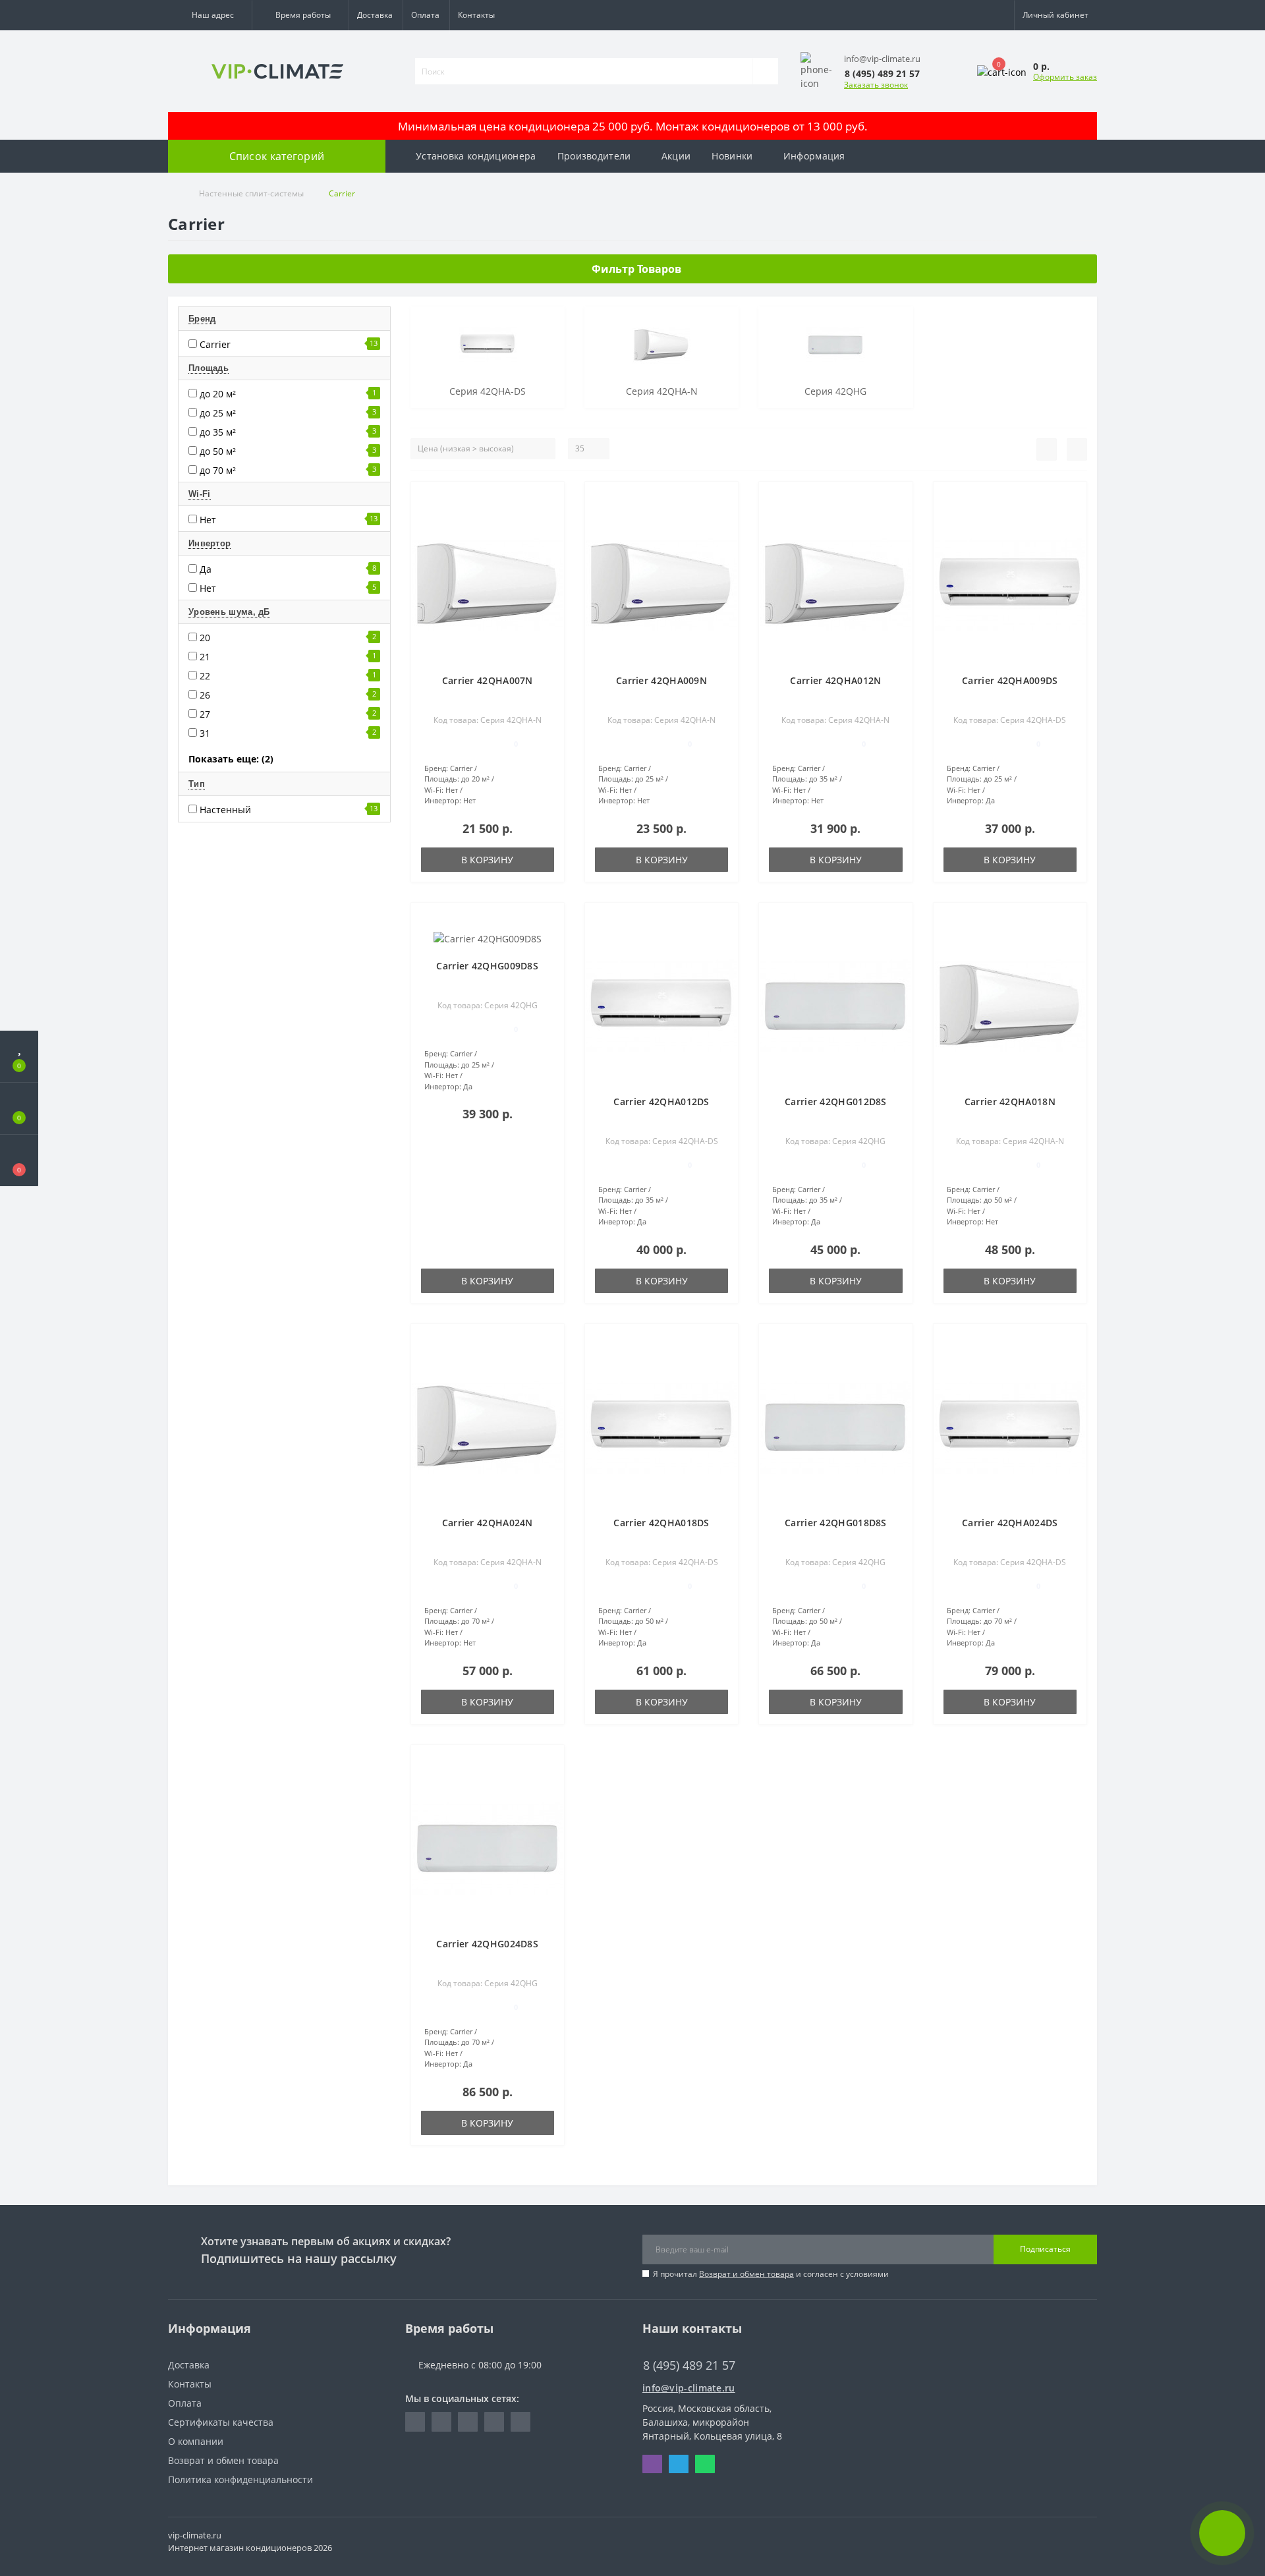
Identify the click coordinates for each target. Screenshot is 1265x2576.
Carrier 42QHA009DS (1010, 680)
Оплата (425, 15)
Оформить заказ (1065, 77)
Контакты (476, 15)
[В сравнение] (549, 518)
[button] (210, 15)
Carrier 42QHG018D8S (836, 1523)
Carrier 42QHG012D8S (836, 1102)
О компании (196, 2441)
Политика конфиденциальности (240, 2479)
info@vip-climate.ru (689, 2388)
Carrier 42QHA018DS (661, 1523)
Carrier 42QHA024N (488, 1523)
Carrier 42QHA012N (835, 680)
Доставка (375, 15)
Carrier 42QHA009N (661, 680)
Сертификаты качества (221, 2422)
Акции (676, 156)
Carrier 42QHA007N (488, 680)
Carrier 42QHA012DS (661, 1102)
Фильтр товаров (636, 269)
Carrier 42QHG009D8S (487, 966)
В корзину (487, 860)
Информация (814, 156)
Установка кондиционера (476, 156)
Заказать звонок (876, 85)
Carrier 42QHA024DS (1010, 1523)
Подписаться (1045, 2249)
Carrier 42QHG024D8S (487, 1944)
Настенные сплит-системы (251, 193)
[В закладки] (549, 499)
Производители (594, 156)
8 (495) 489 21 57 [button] (689, 2365)
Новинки (732, 156)
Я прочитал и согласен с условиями (771, 2274)
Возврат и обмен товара (746, 2274)
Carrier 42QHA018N (1010, 1102)
